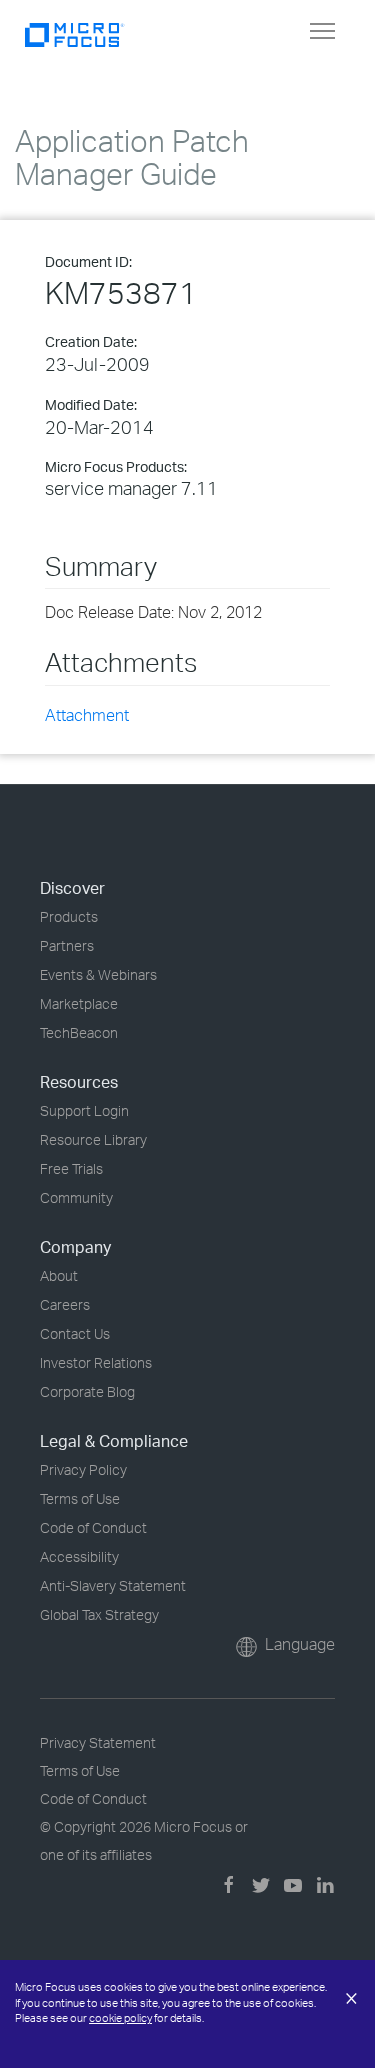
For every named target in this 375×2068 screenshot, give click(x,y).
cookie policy (120, 2018)
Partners (67, 945)
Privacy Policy (83, 1469)
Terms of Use (80, 1498)
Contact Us (75, 1333)
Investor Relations (96, 1362)
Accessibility (79, 1556)
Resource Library (93, 1139)
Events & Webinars (98, 974)
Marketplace (79, 1003)
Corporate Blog (87, 1391)
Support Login (84, 1110)
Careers (65, 1304)
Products (69, 916)
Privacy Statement (98, 1742)
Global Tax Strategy (99, 1614)
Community (76, 1197)
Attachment (87, 715)
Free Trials (71, 1168)
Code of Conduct (93, 1527)
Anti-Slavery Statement (113, 1585)
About (59, 1275)
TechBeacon (79, 1032)
